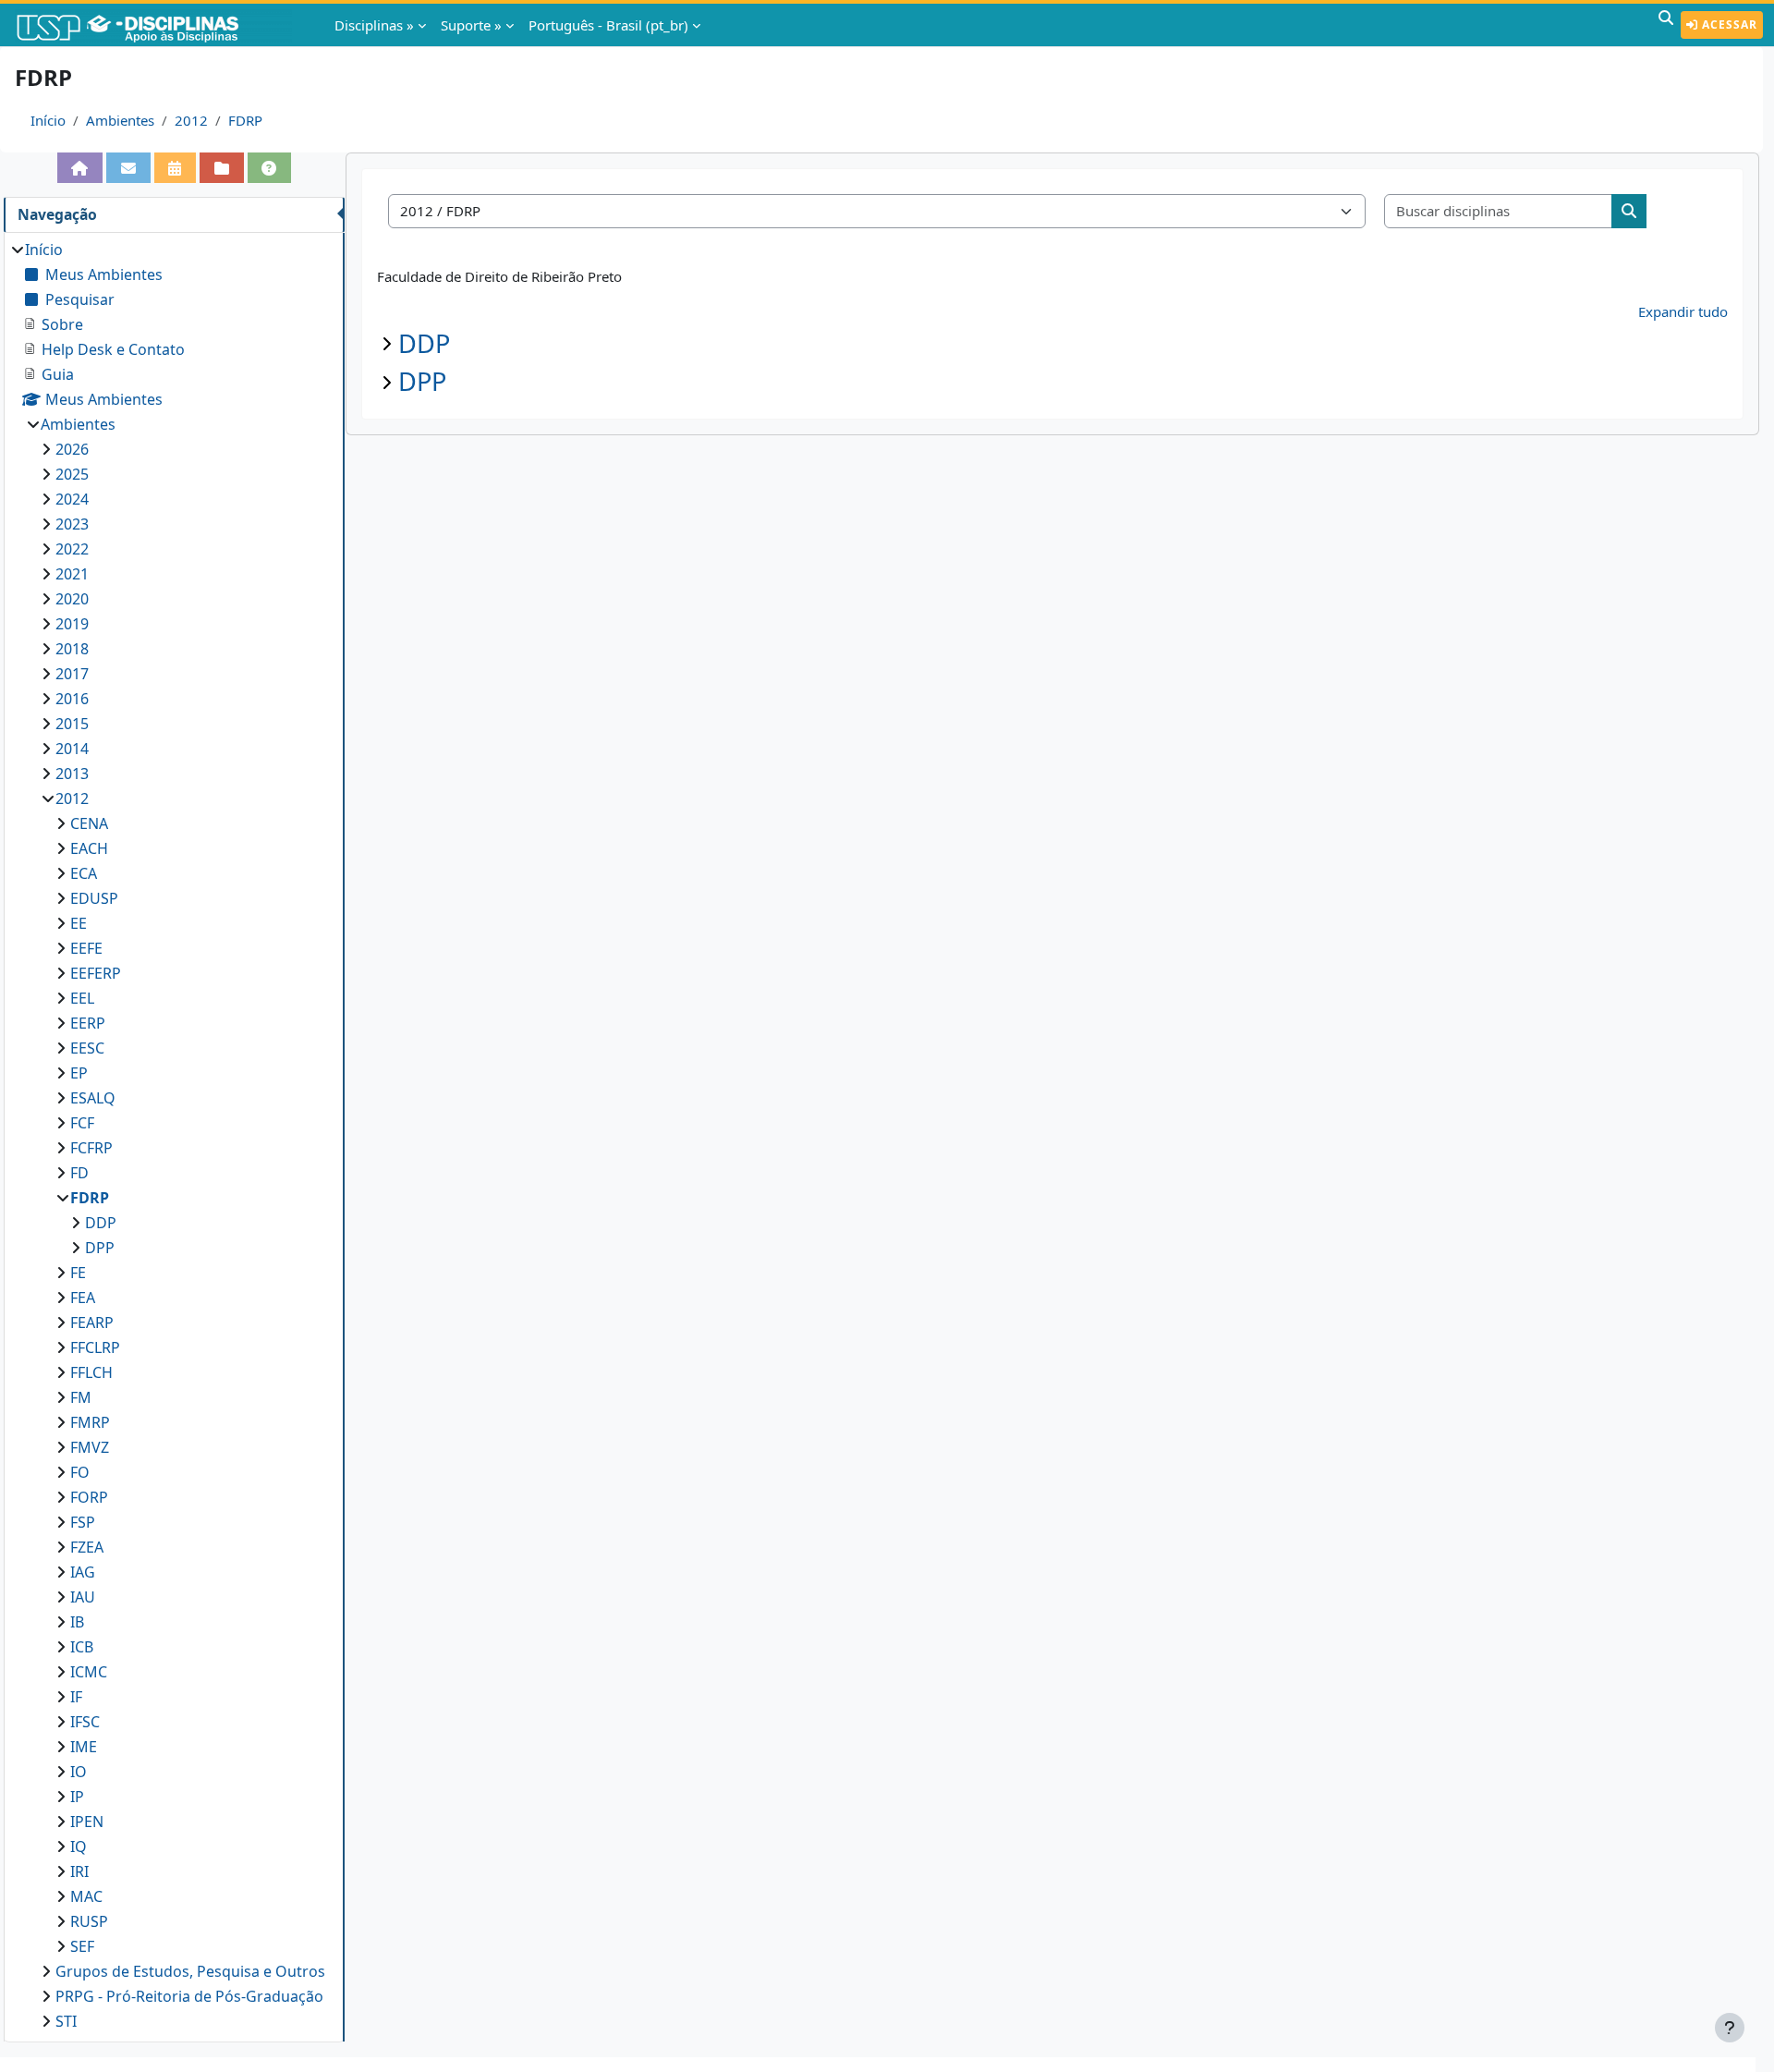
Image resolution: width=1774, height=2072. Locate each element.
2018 (72, 649)
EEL (82, 998)
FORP (89, 1497)
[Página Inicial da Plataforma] (80, 168)
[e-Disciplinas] (155, 25)
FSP (83, 1522)
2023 (72, 524)
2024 (72, 499)
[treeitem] (174, 1135)
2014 (72, 749)
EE (79, 923)
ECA (84, 873)
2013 (72, 774)
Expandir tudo (1683, 311)
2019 (72, 624)
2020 (72, 599)
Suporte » (471, 25)
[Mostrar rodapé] (1730, 2028)
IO (79, 1772)
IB (77, 1622)
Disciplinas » (374, 25)
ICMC (89, 1672)
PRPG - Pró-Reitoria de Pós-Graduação (189, 1996)
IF (76, 1697)
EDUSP (94, 898)
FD (79, 1173)
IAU (83, 1597)
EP (79, 1073)
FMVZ (90, 1447)
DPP (422, 381)
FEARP (92, 1322)
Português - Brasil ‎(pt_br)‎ (608, 25)
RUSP (89, 1921)
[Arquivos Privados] (222, 168)
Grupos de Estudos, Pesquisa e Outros (190, 1971)
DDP (424, 343)
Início (48, 120)
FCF (82, 1123)
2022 (72, 549)
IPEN (87, 1822)
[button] (1666, 25)
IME (84, 1747)
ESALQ (93, 1098)
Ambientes (120, 120)
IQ (79, 1847)
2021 (72, 574)
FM (81, 1397)
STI (66, 2021)
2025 (72, 474)
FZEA (87, 1547)
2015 (72, 724)
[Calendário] (176, 168)
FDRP (245, 120)
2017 (72, 674)
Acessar (1728, 24)
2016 (72, 699)
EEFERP (96, 973)
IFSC (85, 1722)
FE (78, 1273)
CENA (89, 823)
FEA (83, 1298)
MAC (86, 1896)
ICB (82, 1647)
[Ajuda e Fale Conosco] (270, 168)
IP (77, 1797)
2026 (72, 449)
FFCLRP (95, 1347)
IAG (83, 1572)
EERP (88, 1023)
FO (80, 1472)
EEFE (86, 948)
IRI (79, 1871)
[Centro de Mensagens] (128, 168)
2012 (191, 120)
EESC (87, 1048)
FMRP (90, 1422)
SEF (82, 1946)
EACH (89, 848)
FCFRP (91, 1148)
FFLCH (91, 1372)
